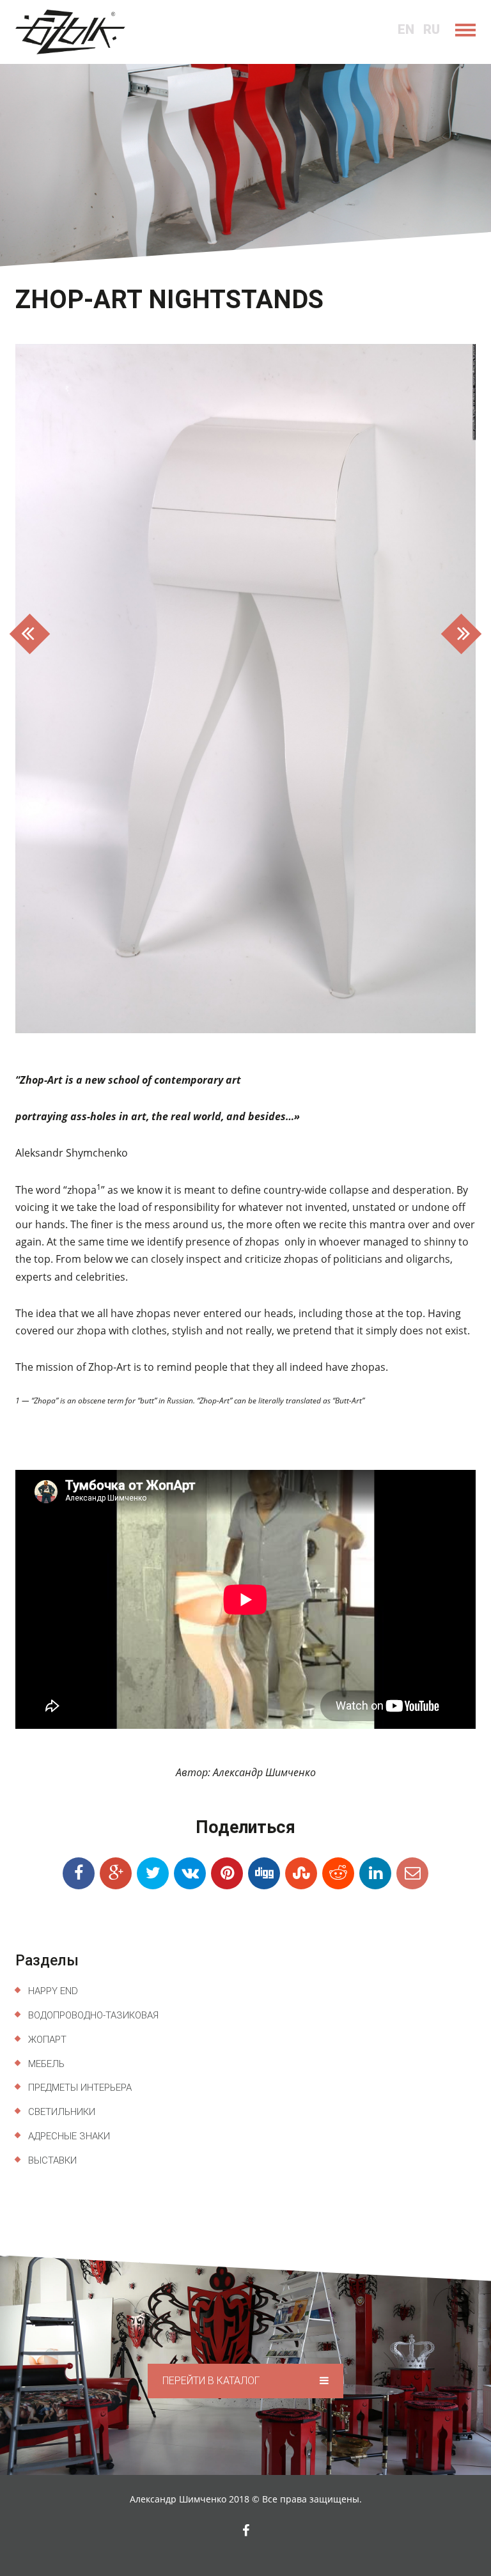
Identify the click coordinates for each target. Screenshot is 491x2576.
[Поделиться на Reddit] (338, 1873)
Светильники (62, 2112)
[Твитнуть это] (153, 1873)
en (406, 29)
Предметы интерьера (80, 2088)
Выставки (52, 2160)
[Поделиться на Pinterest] (227, 1873)
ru (432, 29)
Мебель (46, 2064)
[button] (50, 689)
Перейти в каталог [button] (212, 2381)
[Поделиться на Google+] (116, 1873)
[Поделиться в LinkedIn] (375, 1873)
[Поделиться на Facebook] (79, 1873)
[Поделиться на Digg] (264, 1873)
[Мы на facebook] (246, 2531)
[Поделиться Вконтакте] (190, 1873)
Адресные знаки (69, 2136)
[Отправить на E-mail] (412, 1873)
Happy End (53, 1991)
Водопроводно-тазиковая (93, 2015)
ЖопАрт (47, 2040)
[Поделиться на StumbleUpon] (301, 1873)
